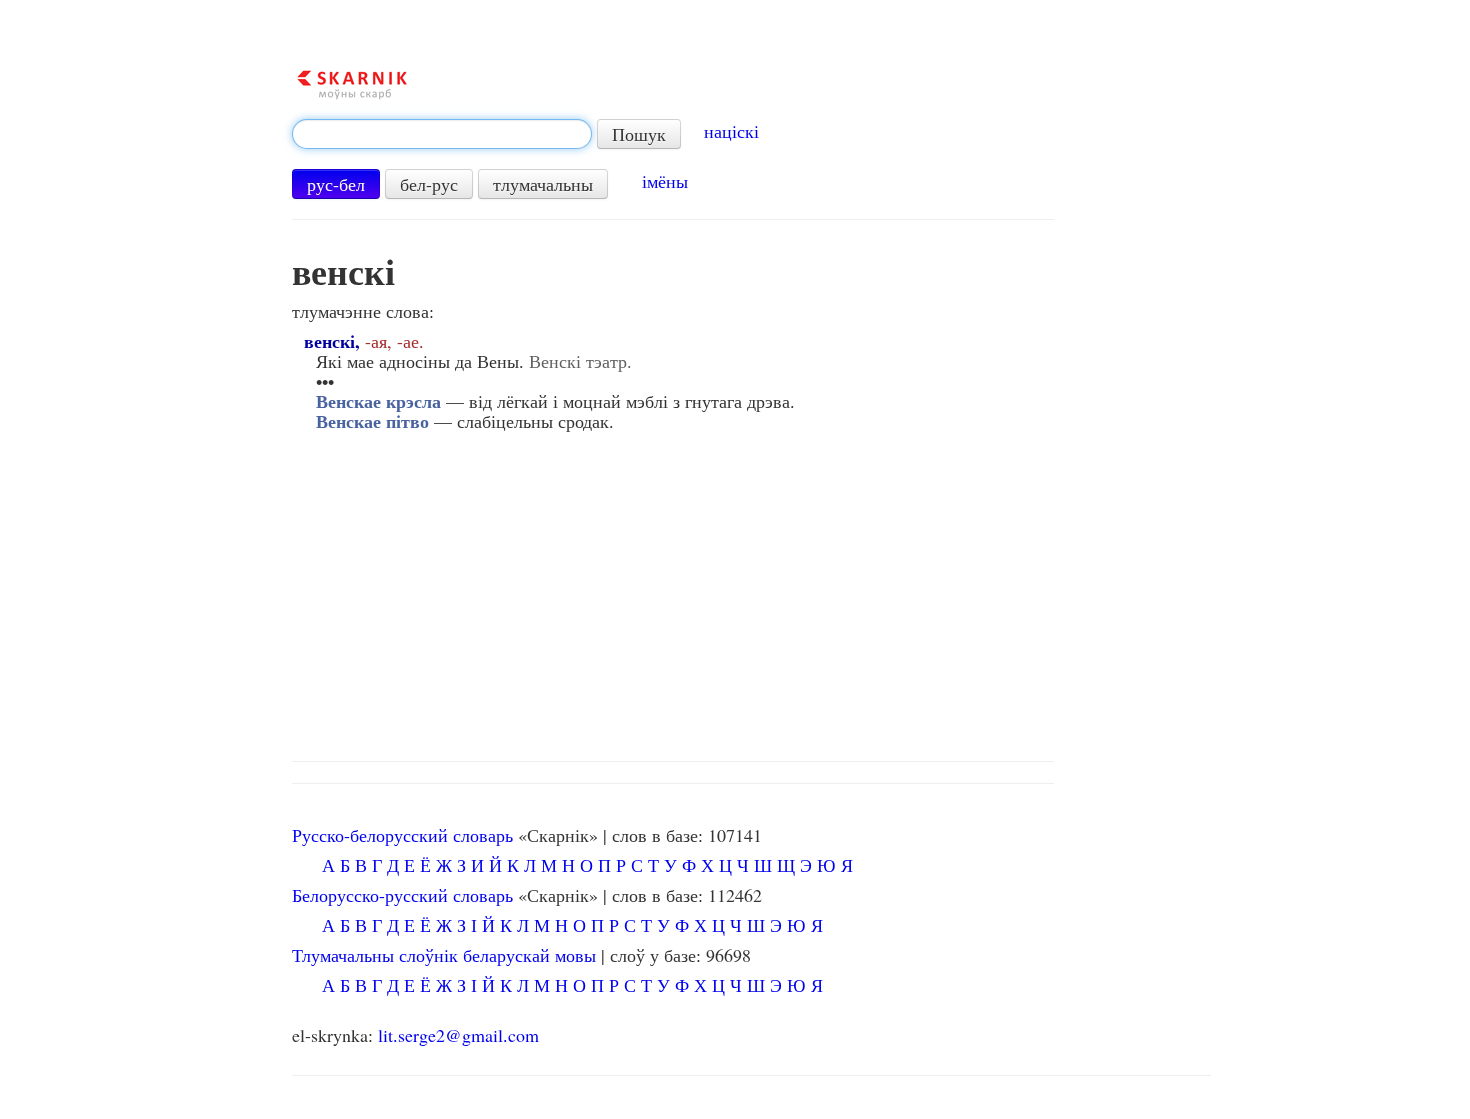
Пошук (639, 134)
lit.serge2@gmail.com (458, 1035)
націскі (731, 131)
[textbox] (442, 134)
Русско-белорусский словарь (402, 835)
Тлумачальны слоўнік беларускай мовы (444, 955)
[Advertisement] (751, 591)
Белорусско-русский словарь (402, 895)
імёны (665, 181)
